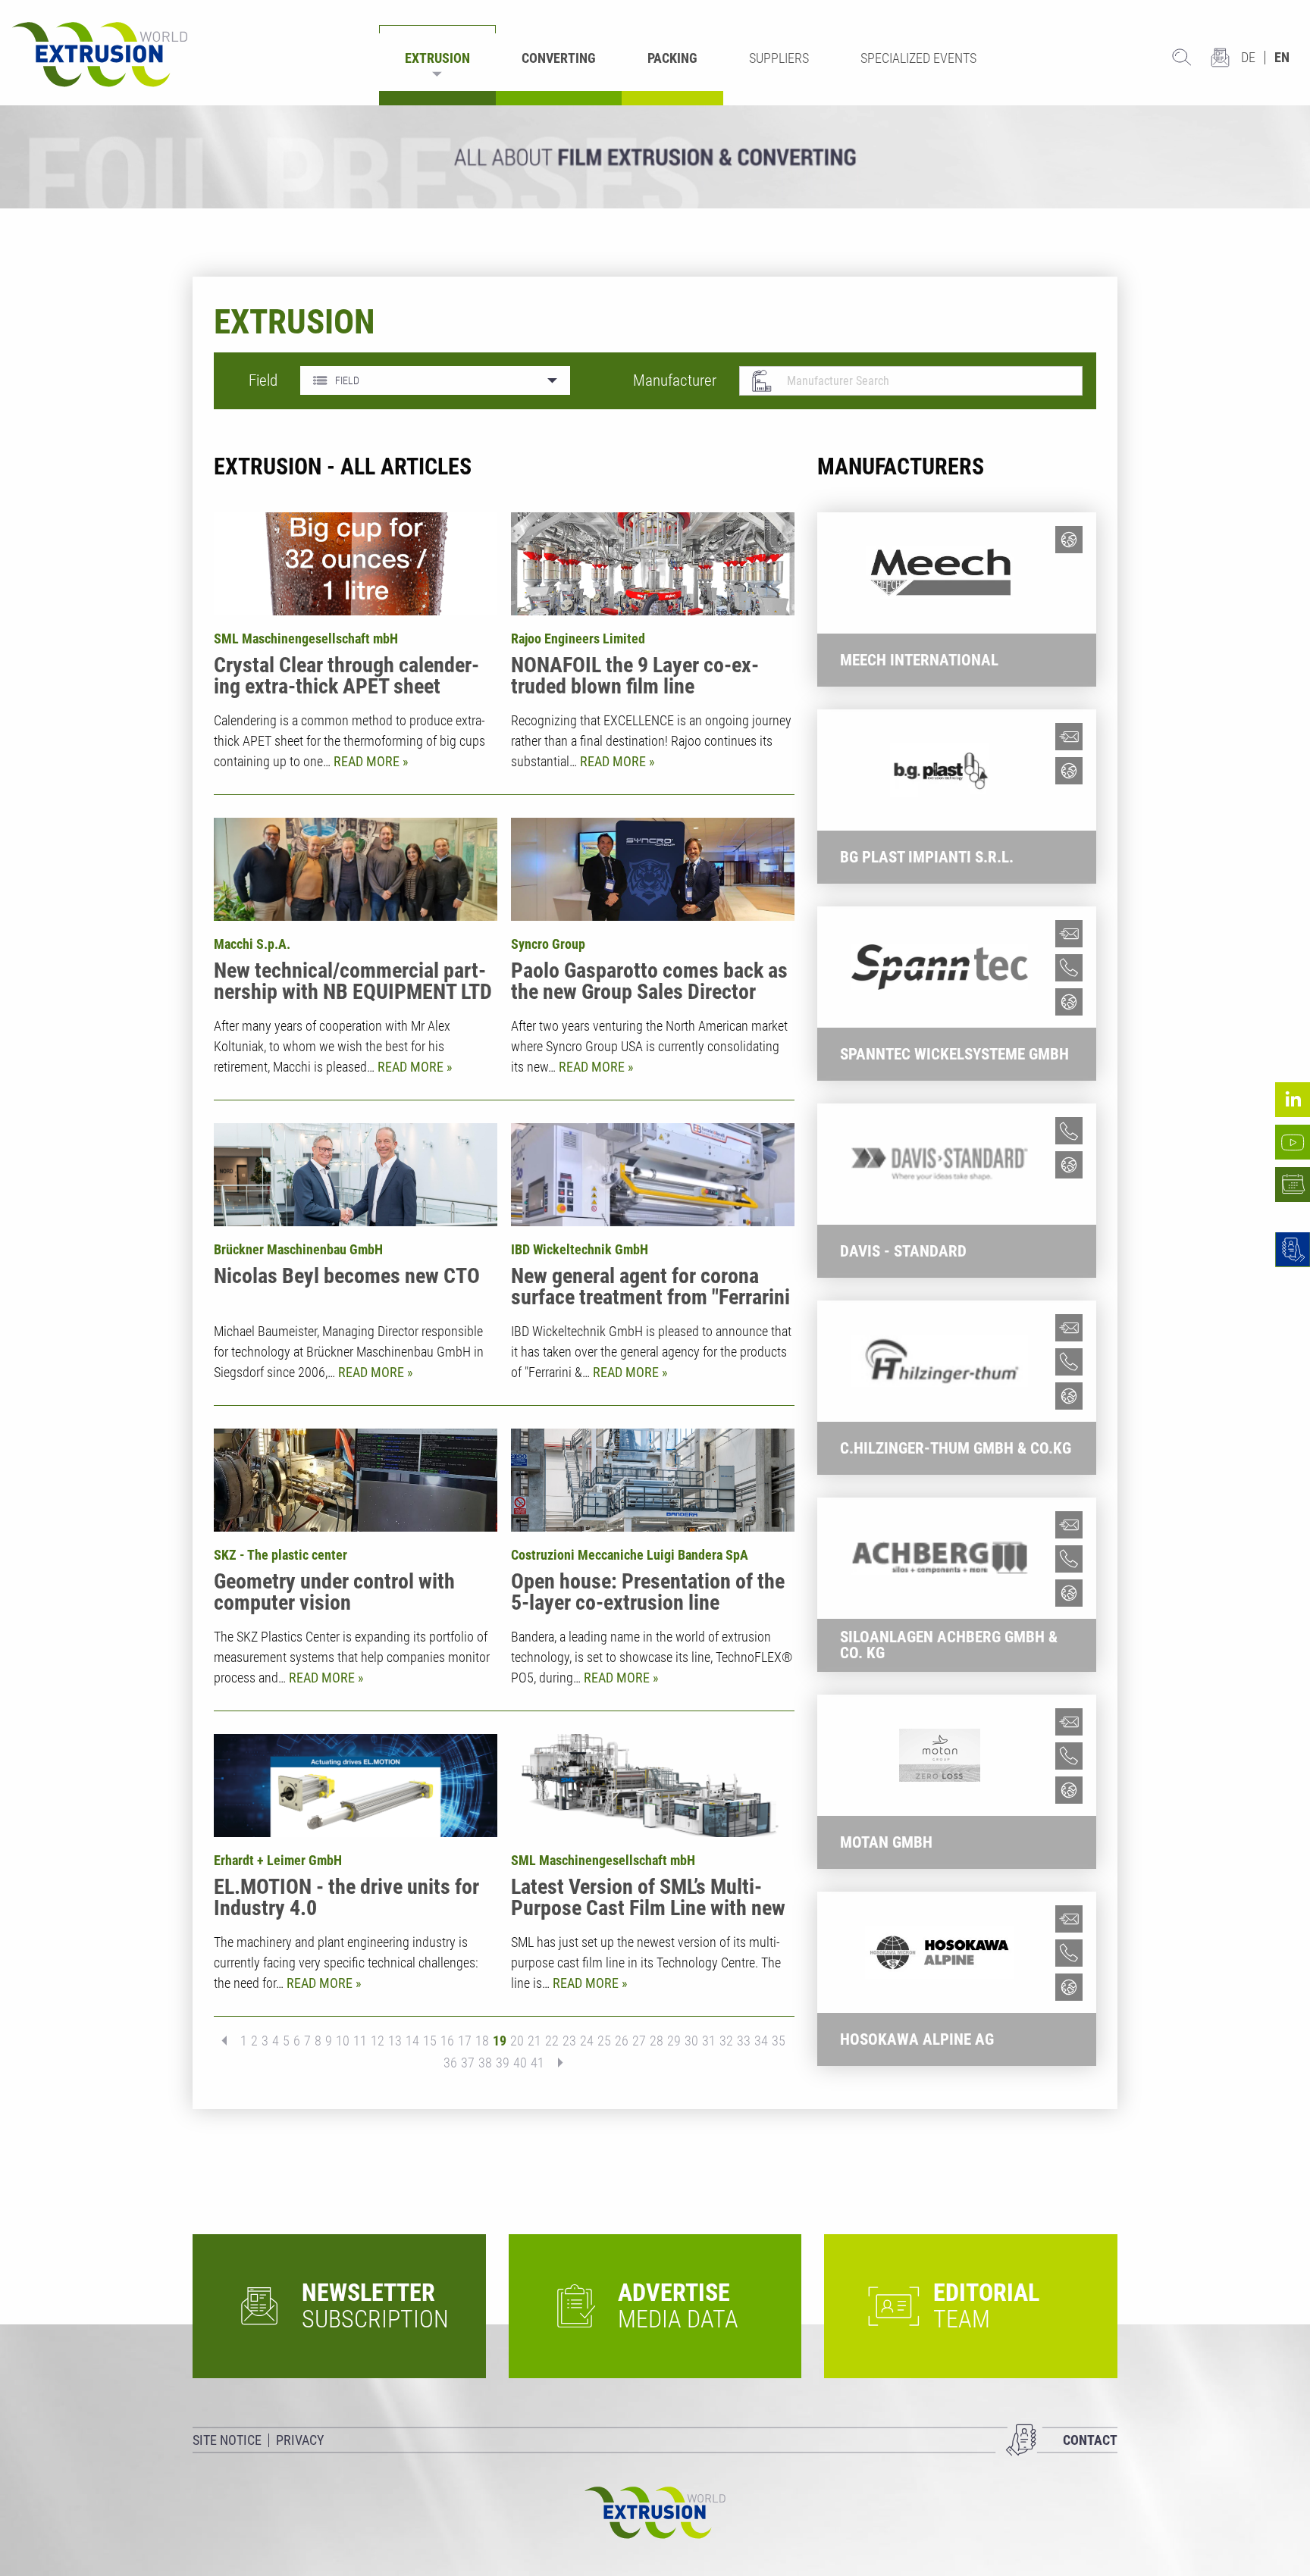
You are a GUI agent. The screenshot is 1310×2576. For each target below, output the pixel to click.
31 (709, 2041)
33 (744, 2041)
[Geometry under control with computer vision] (356, 1480)
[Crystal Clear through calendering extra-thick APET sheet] (356, 564)
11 (360, 2041)
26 (622, 2041)
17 (465, 2041)
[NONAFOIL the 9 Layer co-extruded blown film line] (653, 564)
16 (447, 2041)
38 (485, 2063)
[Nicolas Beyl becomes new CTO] (356, 1175)
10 (343, 2041)
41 (537, 2063)
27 (639, 2041)
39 (503, 2063)
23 (569, 2041)
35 (779, 2041)
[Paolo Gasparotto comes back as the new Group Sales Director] (653, 869)
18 (482, 2041)
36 (450, 2063)
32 (726, 2041)
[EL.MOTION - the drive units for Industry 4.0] (356, 1786)
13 (395, 2041)
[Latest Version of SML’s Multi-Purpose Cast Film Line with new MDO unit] (653, 1786)
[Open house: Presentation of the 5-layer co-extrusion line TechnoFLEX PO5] (653, 1480)
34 (761, 2041)
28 (657, 2041)
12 (378, 2041)
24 (587, 2041)
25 (604, 2041)
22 (552, 2041)
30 (691, 2041)
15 (430, 2041)
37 (468, 2063)
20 (517, 2041)
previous (229, 2041)
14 (412, 2041)
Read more (368, 761)
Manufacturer (675, 380)
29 (674, 2041)
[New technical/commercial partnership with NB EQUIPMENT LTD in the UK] (356, 869)
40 (520, 2063)
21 (534, 2041)
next (556, 2063)
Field (263, 380)
